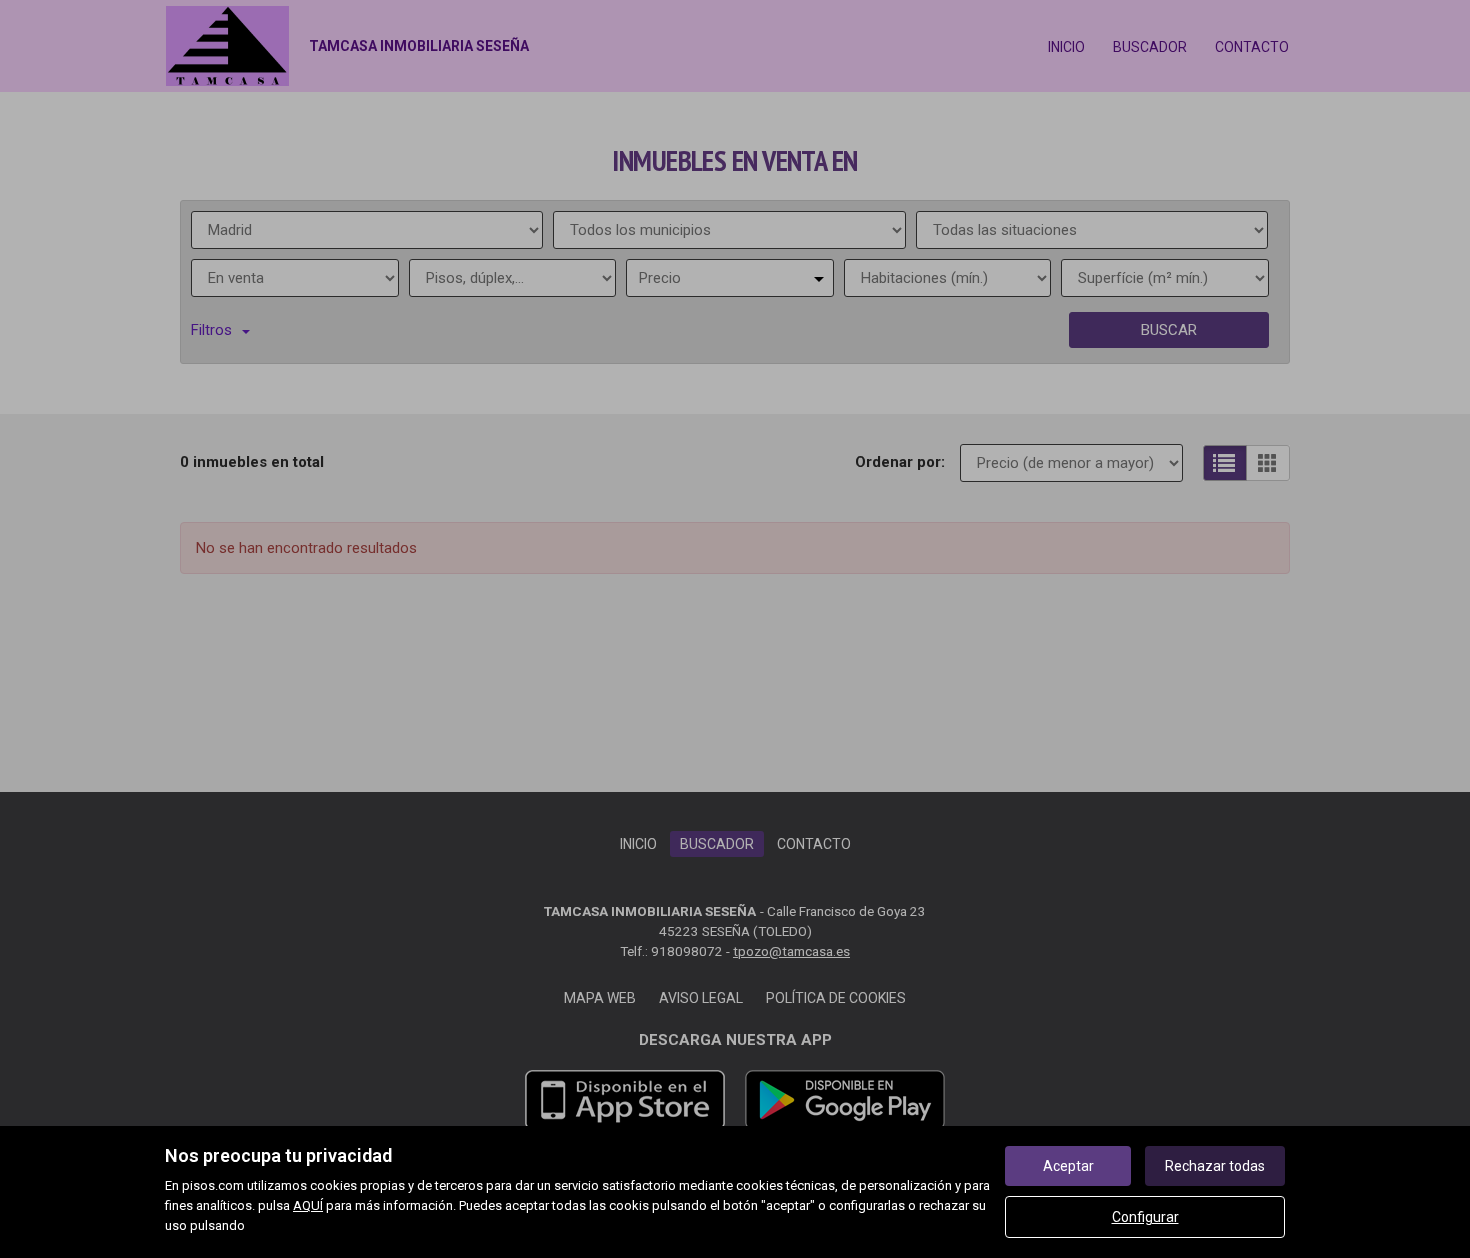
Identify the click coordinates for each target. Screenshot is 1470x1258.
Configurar (1145, 1217)
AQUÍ (308, 1205)
